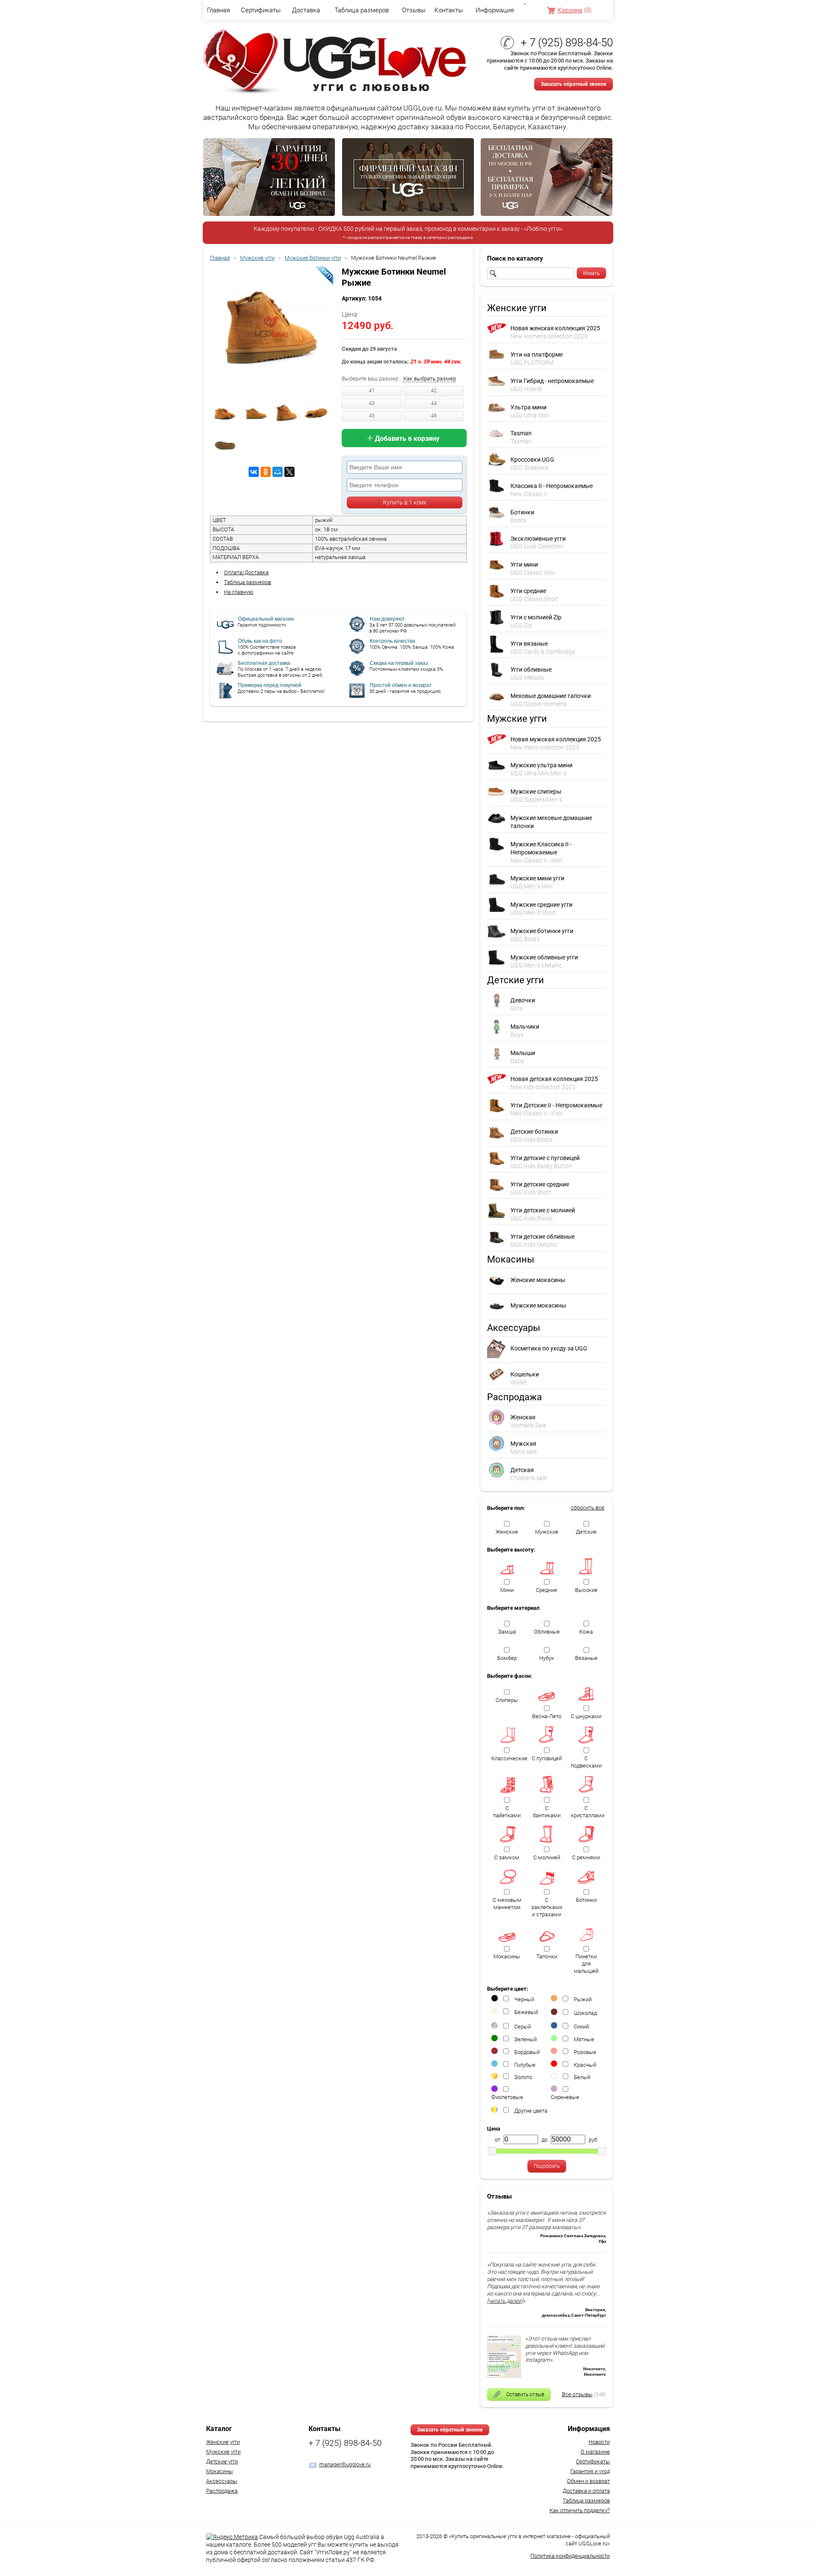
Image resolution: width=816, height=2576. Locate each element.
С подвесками (586, 1762)
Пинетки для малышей (586, 1964)
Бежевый (526, 2012)
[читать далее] (505, 2301)
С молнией (547, 1857)
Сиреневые (565, 2097)
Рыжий (583, 1999)
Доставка (306, 10)
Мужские (547, 1532)
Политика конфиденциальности (570, 2556)
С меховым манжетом (507, 1904)
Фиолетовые (507, 2097)
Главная (218, 10)
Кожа (586, 1632)
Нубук (547, 1658)
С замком (507, 1857)
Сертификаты (261, 10)
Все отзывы (577, 2394)
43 (372, 403)
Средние (547, 1590)
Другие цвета (531, 2111)
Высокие (586, 1590)
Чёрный (524, 1999)
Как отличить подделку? (580, 2510)
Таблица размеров (362, 10)
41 (372, 391)
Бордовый (527, 2052)
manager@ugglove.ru (345, 2464)
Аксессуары (222, 2481)
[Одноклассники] (266, 472)
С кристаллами (588, 1812)
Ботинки (586, 1900)
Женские (507, 1532)
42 (434, 391)
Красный (585, 2065)
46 (434, 416)
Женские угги (223, 2442)
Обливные (547, 1632)
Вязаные (586, 1658)
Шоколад (585, 2013)
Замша (507, 1632)
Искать (591, 273)
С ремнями (586, 1857)
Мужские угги (223, 2452)
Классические (509, 1758)
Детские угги (222, 2461)
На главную (239, 592)
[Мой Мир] (278, 472)
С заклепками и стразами (547, 1907)
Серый (523, 2027)
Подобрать (547, 2166)
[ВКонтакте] (254, 472)
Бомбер (507, 1658)
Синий (581, 2027)
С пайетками (507, 1812)
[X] (289, 472)
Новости (599, 2442)
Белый (582, 2077)
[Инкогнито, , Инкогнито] (504, 2376)
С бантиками (547, 1812)
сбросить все (588, 1508)
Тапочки (547, 1956)
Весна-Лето (547, 1716)
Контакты (449, 10)
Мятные (584, 2039)
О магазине (595, 2452)
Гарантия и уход (590, 2471)
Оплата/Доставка (246, 572)
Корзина (570, 10)
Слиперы (507, 1700)
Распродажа (222, 2491)
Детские (586, 1532)
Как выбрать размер (430, 379)
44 (434, 403)
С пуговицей (547, 1758)
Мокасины (507, 1956)
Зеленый (526, 2039)
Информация (495, 10)
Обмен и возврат (588, 2481)
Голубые (525, 2065)
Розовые (585, 2052)
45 (372, 416)
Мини (507, 1590)
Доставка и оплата (586, 2491)
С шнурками (586, 1716)
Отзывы (414, 10)
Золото (523, 2077)
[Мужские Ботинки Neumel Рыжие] (272, 329)
